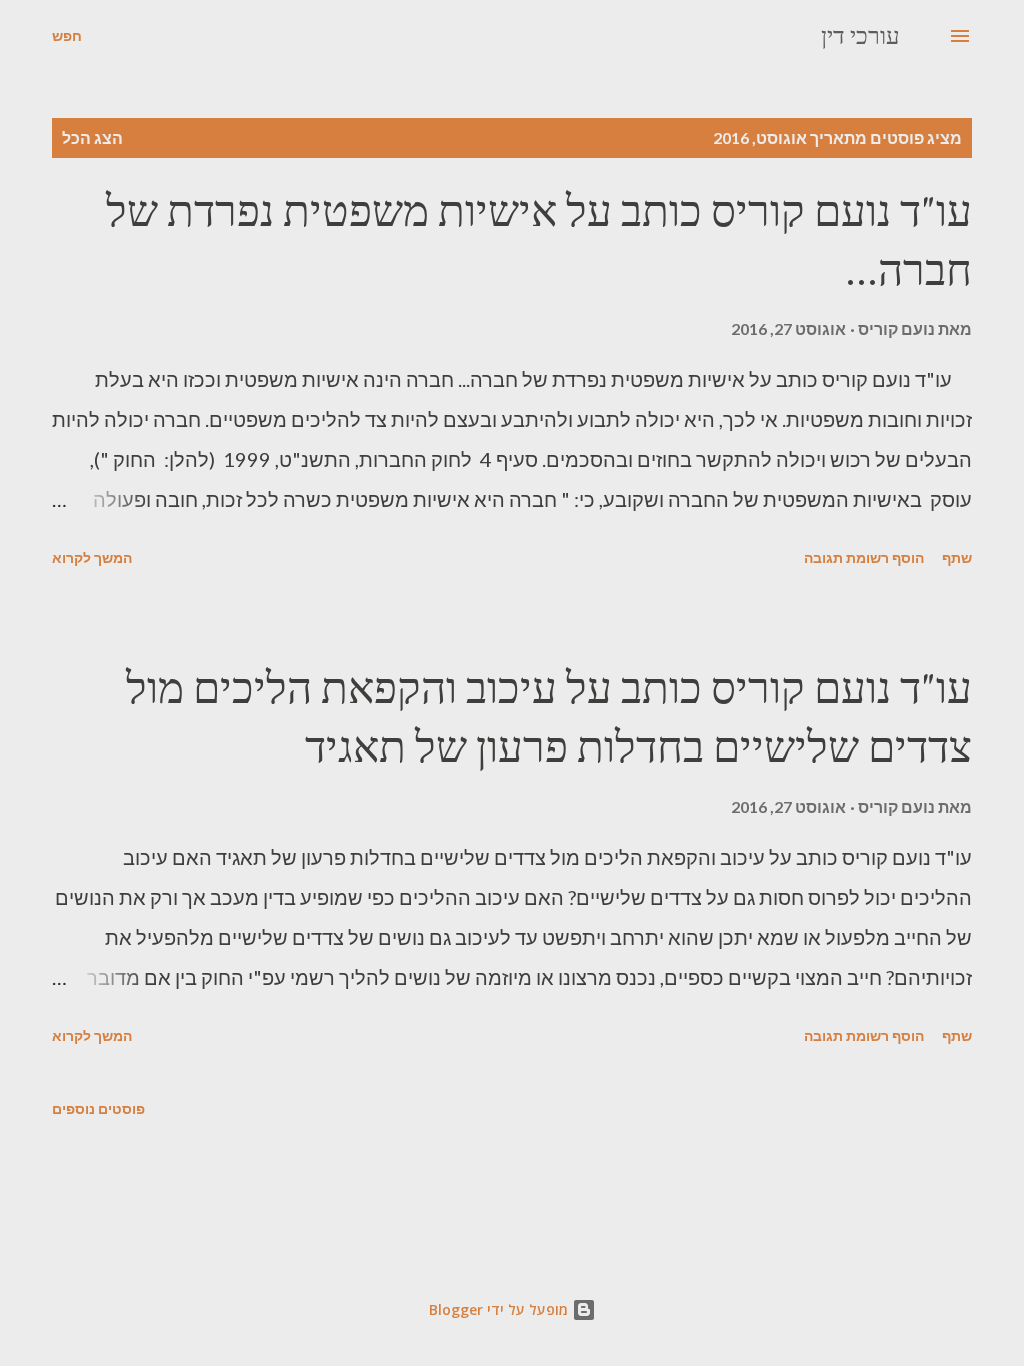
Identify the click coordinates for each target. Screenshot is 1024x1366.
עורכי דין (860, 35)
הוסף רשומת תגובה (864, 557)
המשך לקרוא (92, 557)
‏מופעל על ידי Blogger (500, 1309)
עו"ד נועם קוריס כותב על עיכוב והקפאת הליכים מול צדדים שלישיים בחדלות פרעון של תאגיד (549, 717)
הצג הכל (92, 137)
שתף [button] (957, 557)
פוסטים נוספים (98, 1108)
